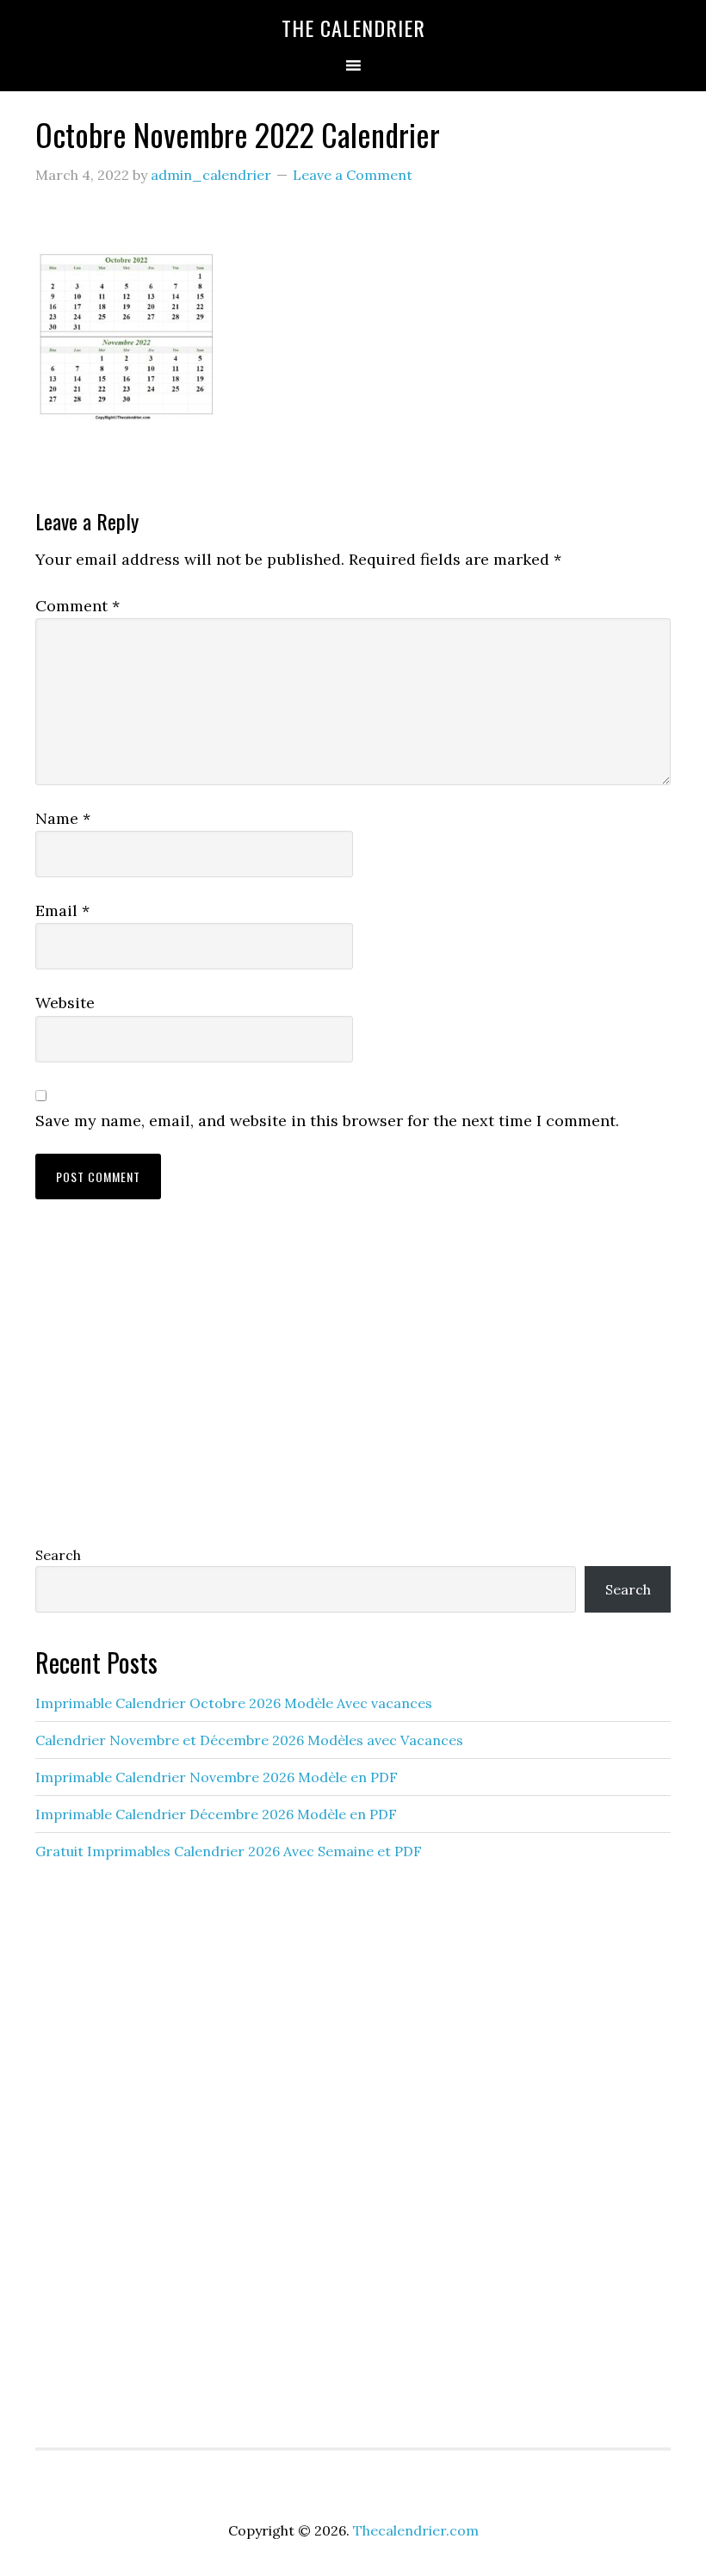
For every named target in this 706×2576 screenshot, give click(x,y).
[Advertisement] (353, 1389)
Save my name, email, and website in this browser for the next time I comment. (327, 1121)
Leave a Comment (353, 175)
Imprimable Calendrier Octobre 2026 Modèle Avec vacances (234, 1703)
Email (62, 910)
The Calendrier (353, 28)
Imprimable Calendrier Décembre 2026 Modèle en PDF (216, 1814)
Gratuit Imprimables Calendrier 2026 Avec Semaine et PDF (229, 1851)
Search (58, 1555)
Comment (77, 606)
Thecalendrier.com (416, 2530)
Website (65, 1003)
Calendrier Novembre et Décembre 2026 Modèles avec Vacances (249, 1740)
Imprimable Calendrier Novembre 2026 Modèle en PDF (217, 1777)
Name (63, 818)
